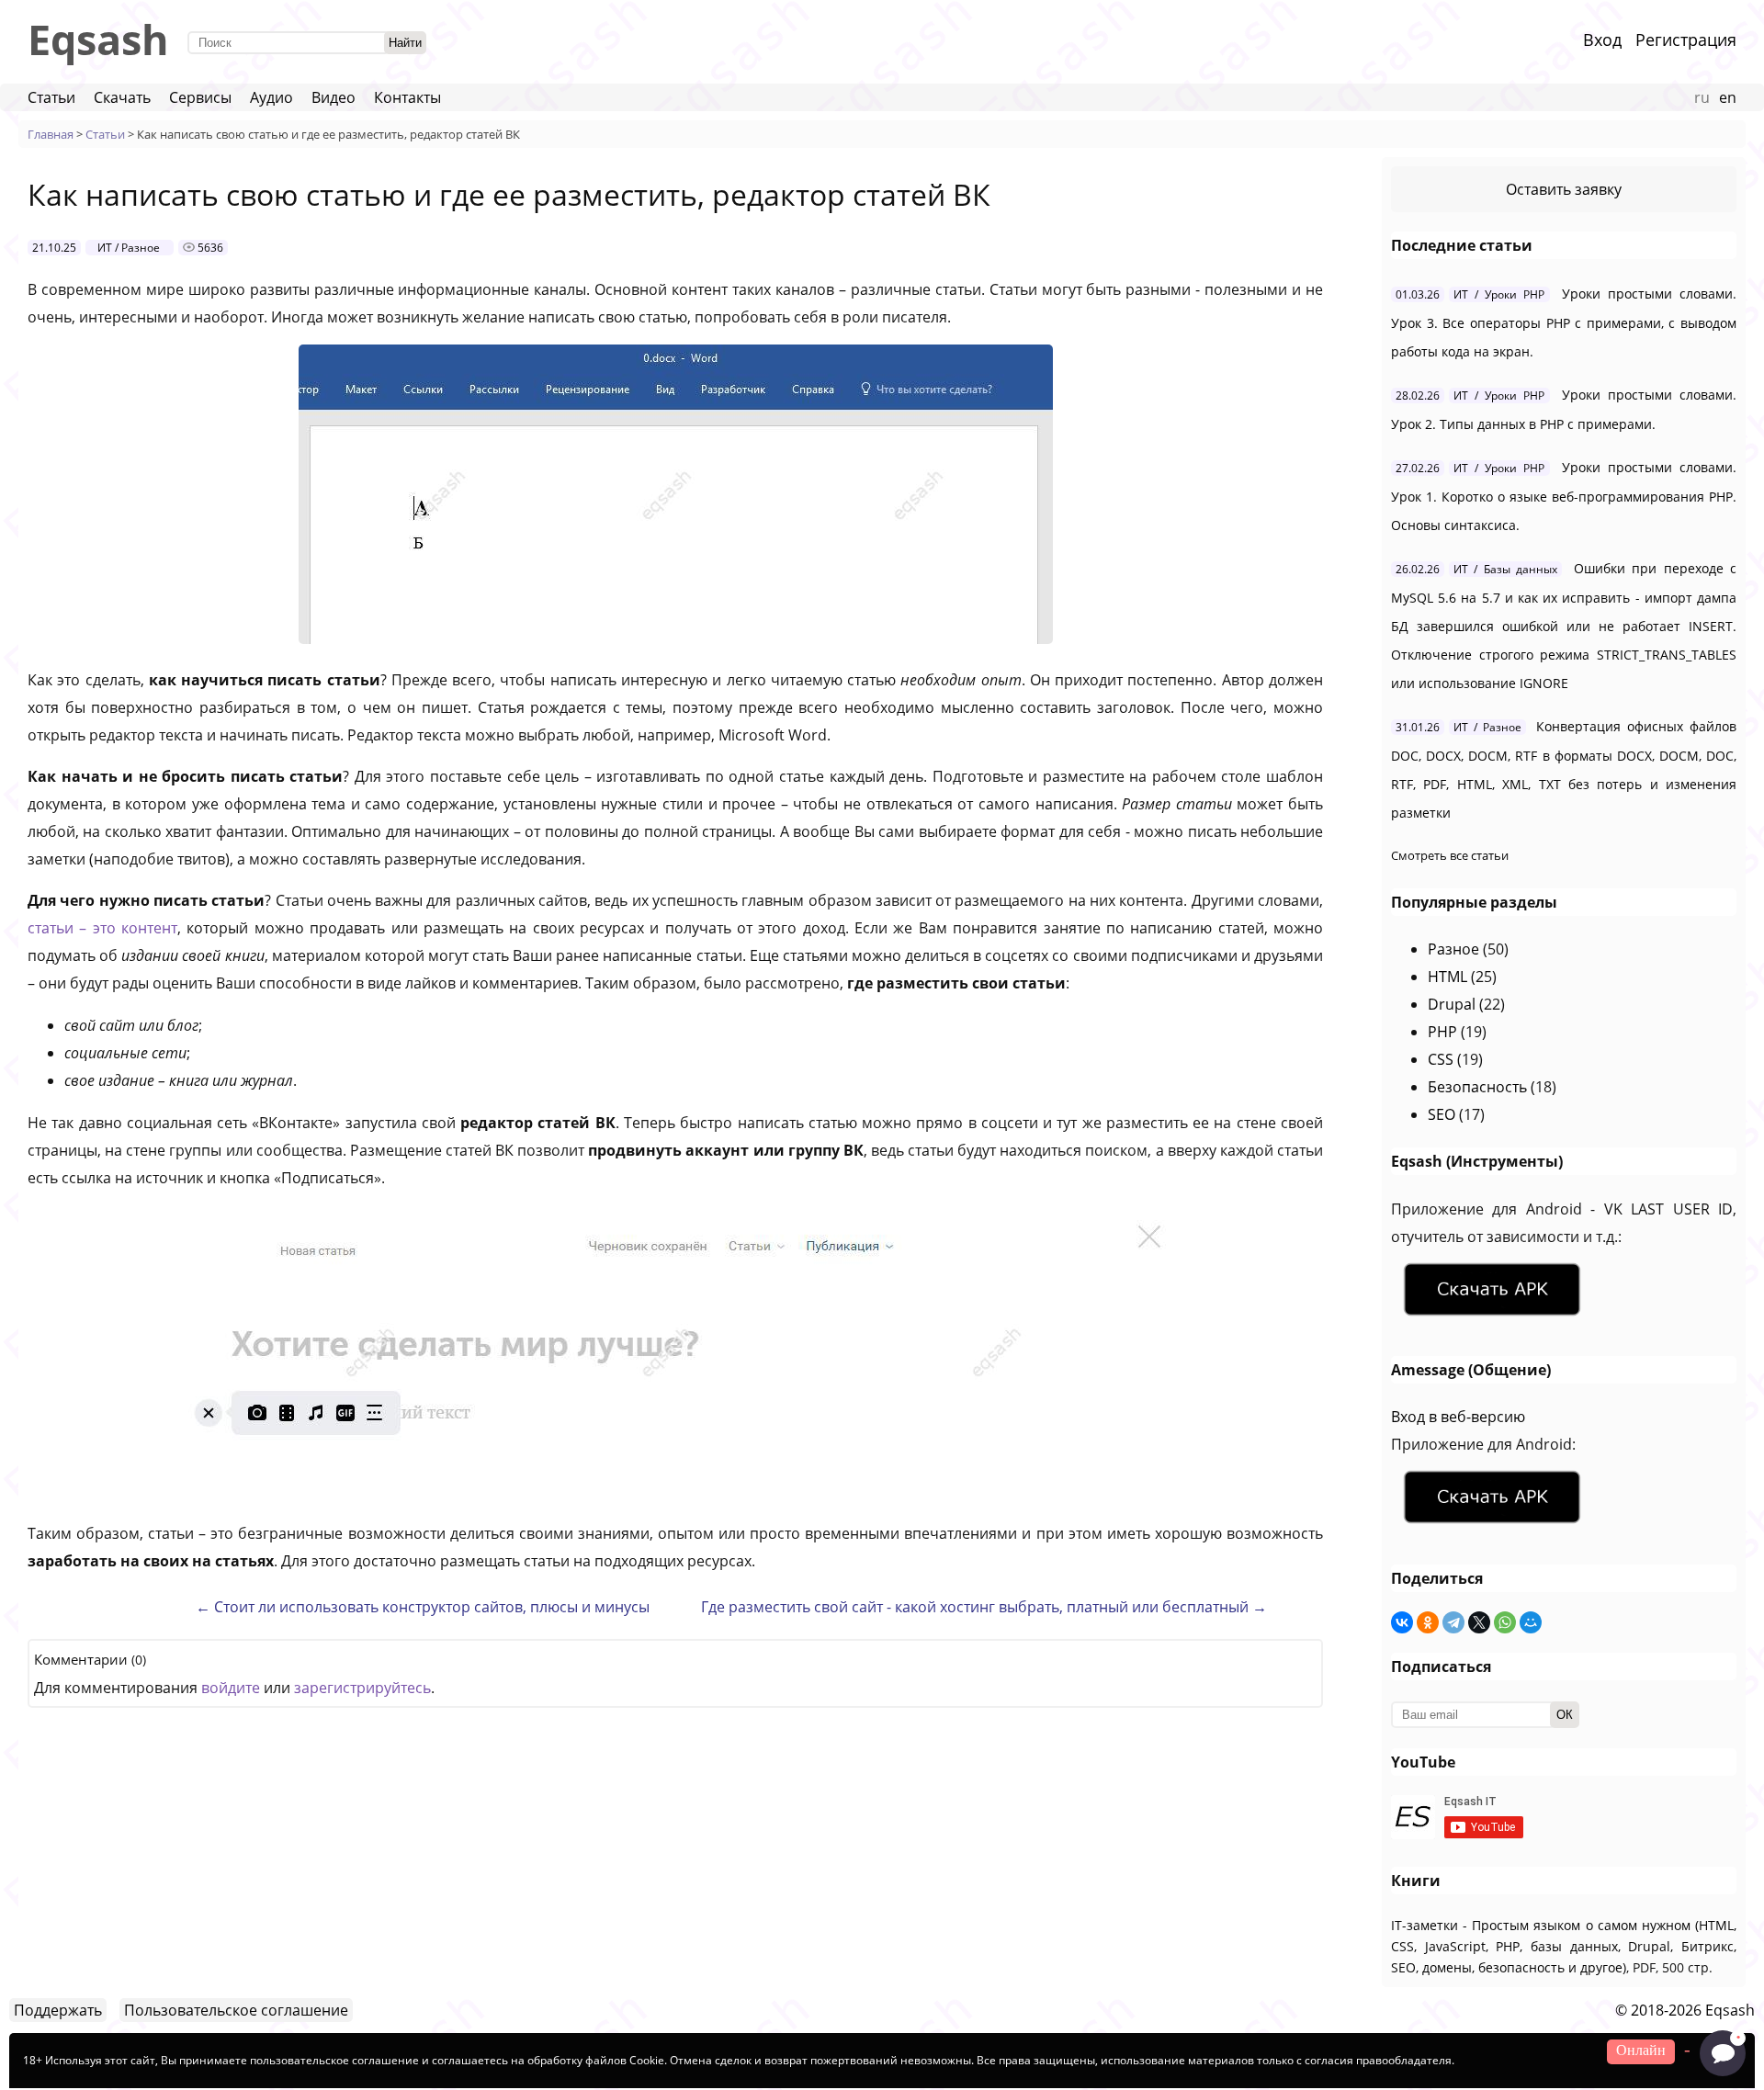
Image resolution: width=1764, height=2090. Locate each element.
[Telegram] (1453, 1622)
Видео (334, 97)
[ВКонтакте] (1402, 1622)
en (1728, 97)
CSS (1441, 1059)
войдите (231, 1688)
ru (1702, 97)
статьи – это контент (102, 928)
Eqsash (98, 39)
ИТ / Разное (129, 248)
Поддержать (58, 2010)
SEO (1442, 1114)
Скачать (122, 97)
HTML (1447, 977)
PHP (1442, 1032)
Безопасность (1477, 1087)
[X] (1479, 1622)
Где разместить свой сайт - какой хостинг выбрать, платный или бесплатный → (984, 1607)
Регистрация (1686, 40)
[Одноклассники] (1428, 1622)
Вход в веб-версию (1458, 1417)
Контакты (407, 97)
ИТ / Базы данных (1505, 569)
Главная (51, 134)
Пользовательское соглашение (236, 2010)
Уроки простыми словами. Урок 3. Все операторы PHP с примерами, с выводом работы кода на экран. (1564, 322)
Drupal (1452, 1004)
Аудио (271, 97)
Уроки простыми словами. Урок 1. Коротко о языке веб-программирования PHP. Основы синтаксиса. (1564, 496)
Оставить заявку (1564, 189)
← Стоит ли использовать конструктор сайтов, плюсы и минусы (423, 1607)
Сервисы (200, 97)
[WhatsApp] (1505, 1622)
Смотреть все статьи (1450, 855)
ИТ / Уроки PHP (1499, 294)
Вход (1602, 40)
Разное (1453, 949)
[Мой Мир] (1531, 1622)
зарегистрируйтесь (362, 1688)
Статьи (51, 97)
